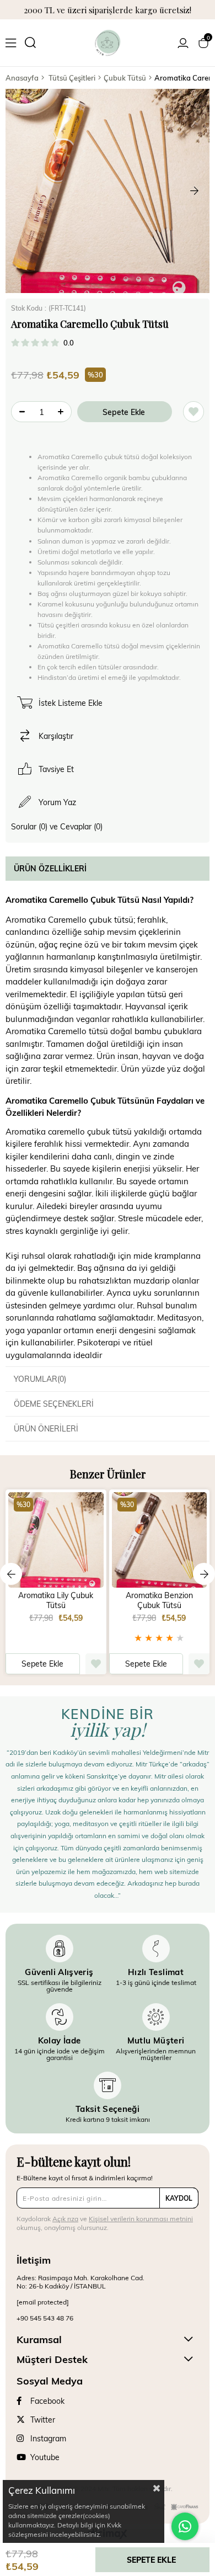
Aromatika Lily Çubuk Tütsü (56, 1600)
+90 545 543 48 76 (45, 2318)
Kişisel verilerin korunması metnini (141, 2218)
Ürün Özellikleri (50, 868)
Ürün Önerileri (46, 1428)
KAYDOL (179, 2198)
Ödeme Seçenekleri (54, 1404)
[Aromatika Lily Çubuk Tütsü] (56, 1540)
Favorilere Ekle (96, 1664)
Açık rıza (65, 2218)
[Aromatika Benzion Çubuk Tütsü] (160, 1540)
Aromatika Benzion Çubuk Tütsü (159, 1600)
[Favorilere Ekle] (193, 412)
